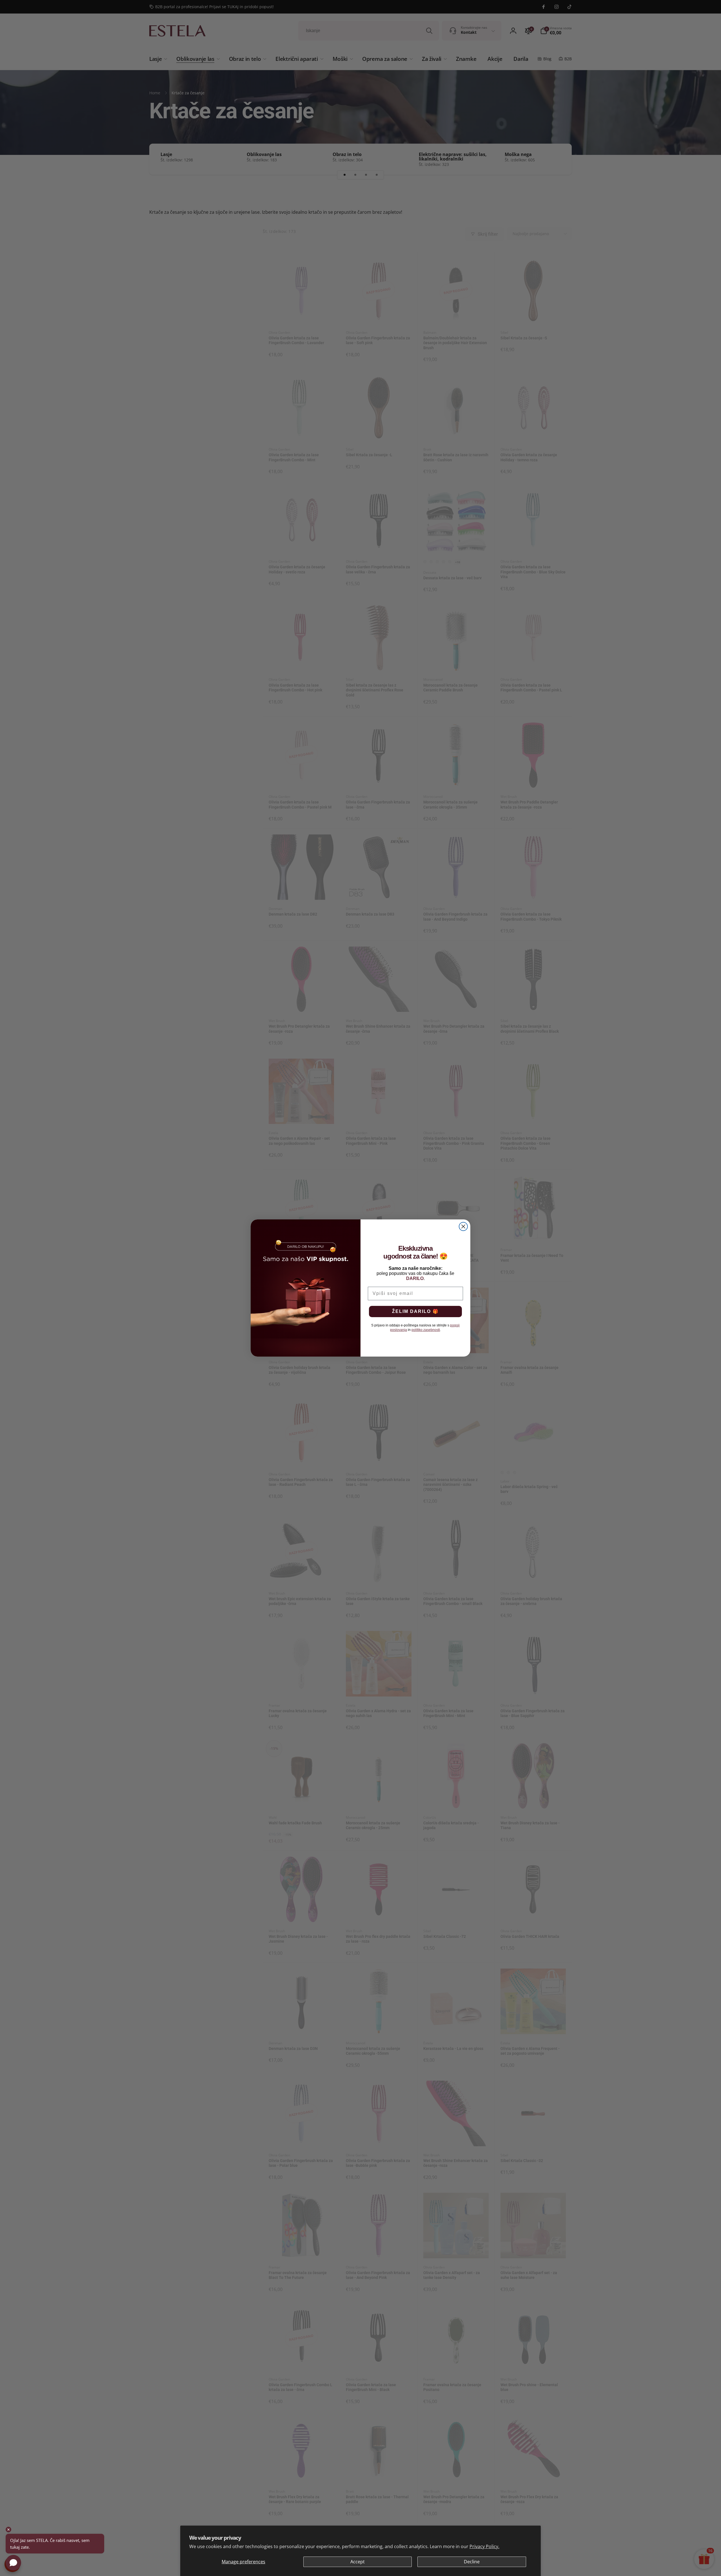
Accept (358, 2562)
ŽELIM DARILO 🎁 (415, 1311)
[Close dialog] (463, 1226)
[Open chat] (13, 2563)
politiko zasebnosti (426, 1330)
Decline (472, 2562)
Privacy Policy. (484, 2546)
